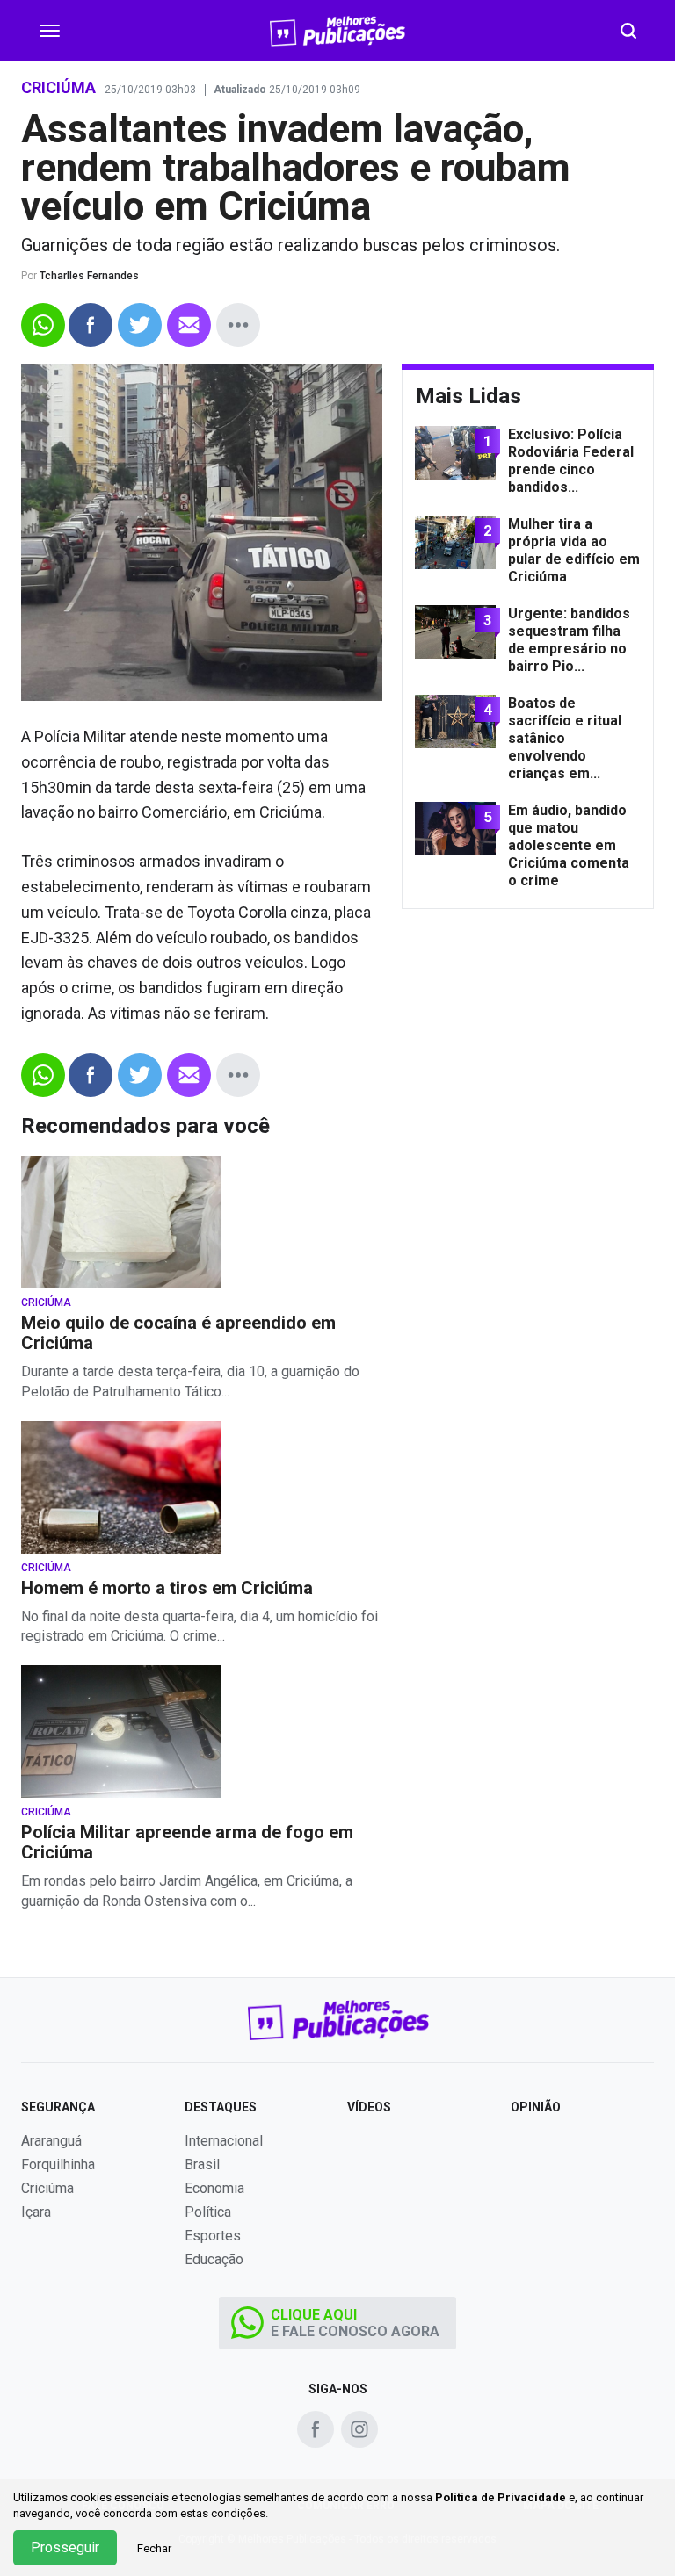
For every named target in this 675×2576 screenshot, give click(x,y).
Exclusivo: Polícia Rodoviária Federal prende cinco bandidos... (571, 461)
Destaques (221, 2107)
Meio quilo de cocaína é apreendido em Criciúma (178, 1333)
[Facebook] (91, 325)
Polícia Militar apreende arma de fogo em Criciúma (187, 1843)
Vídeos (369, 2107)
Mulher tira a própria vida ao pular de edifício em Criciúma (574, 550)
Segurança (58, 2107)
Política (208, 2212)
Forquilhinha (58, 2165)
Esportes (213, 2236)
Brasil (202, 2165)
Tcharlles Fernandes (89, 276)
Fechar (154, 2548)
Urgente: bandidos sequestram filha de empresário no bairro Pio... (569, 640)
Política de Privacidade (501, 2497)
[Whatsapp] (43, 325)
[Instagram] (359, 2429)
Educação (214, 2259)
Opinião (536, 2107)
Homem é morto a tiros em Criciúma (167, 1588)
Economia (214, 2188)
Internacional (224, 2141)
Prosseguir (65, 2547)
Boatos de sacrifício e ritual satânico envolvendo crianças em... (565, 738)
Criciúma (46, 1303)
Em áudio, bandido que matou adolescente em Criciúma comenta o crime (569, 845)
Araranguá (51, 2141)
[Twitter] (140, 325)
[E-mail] (189, 325)
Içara (36, 2212)
